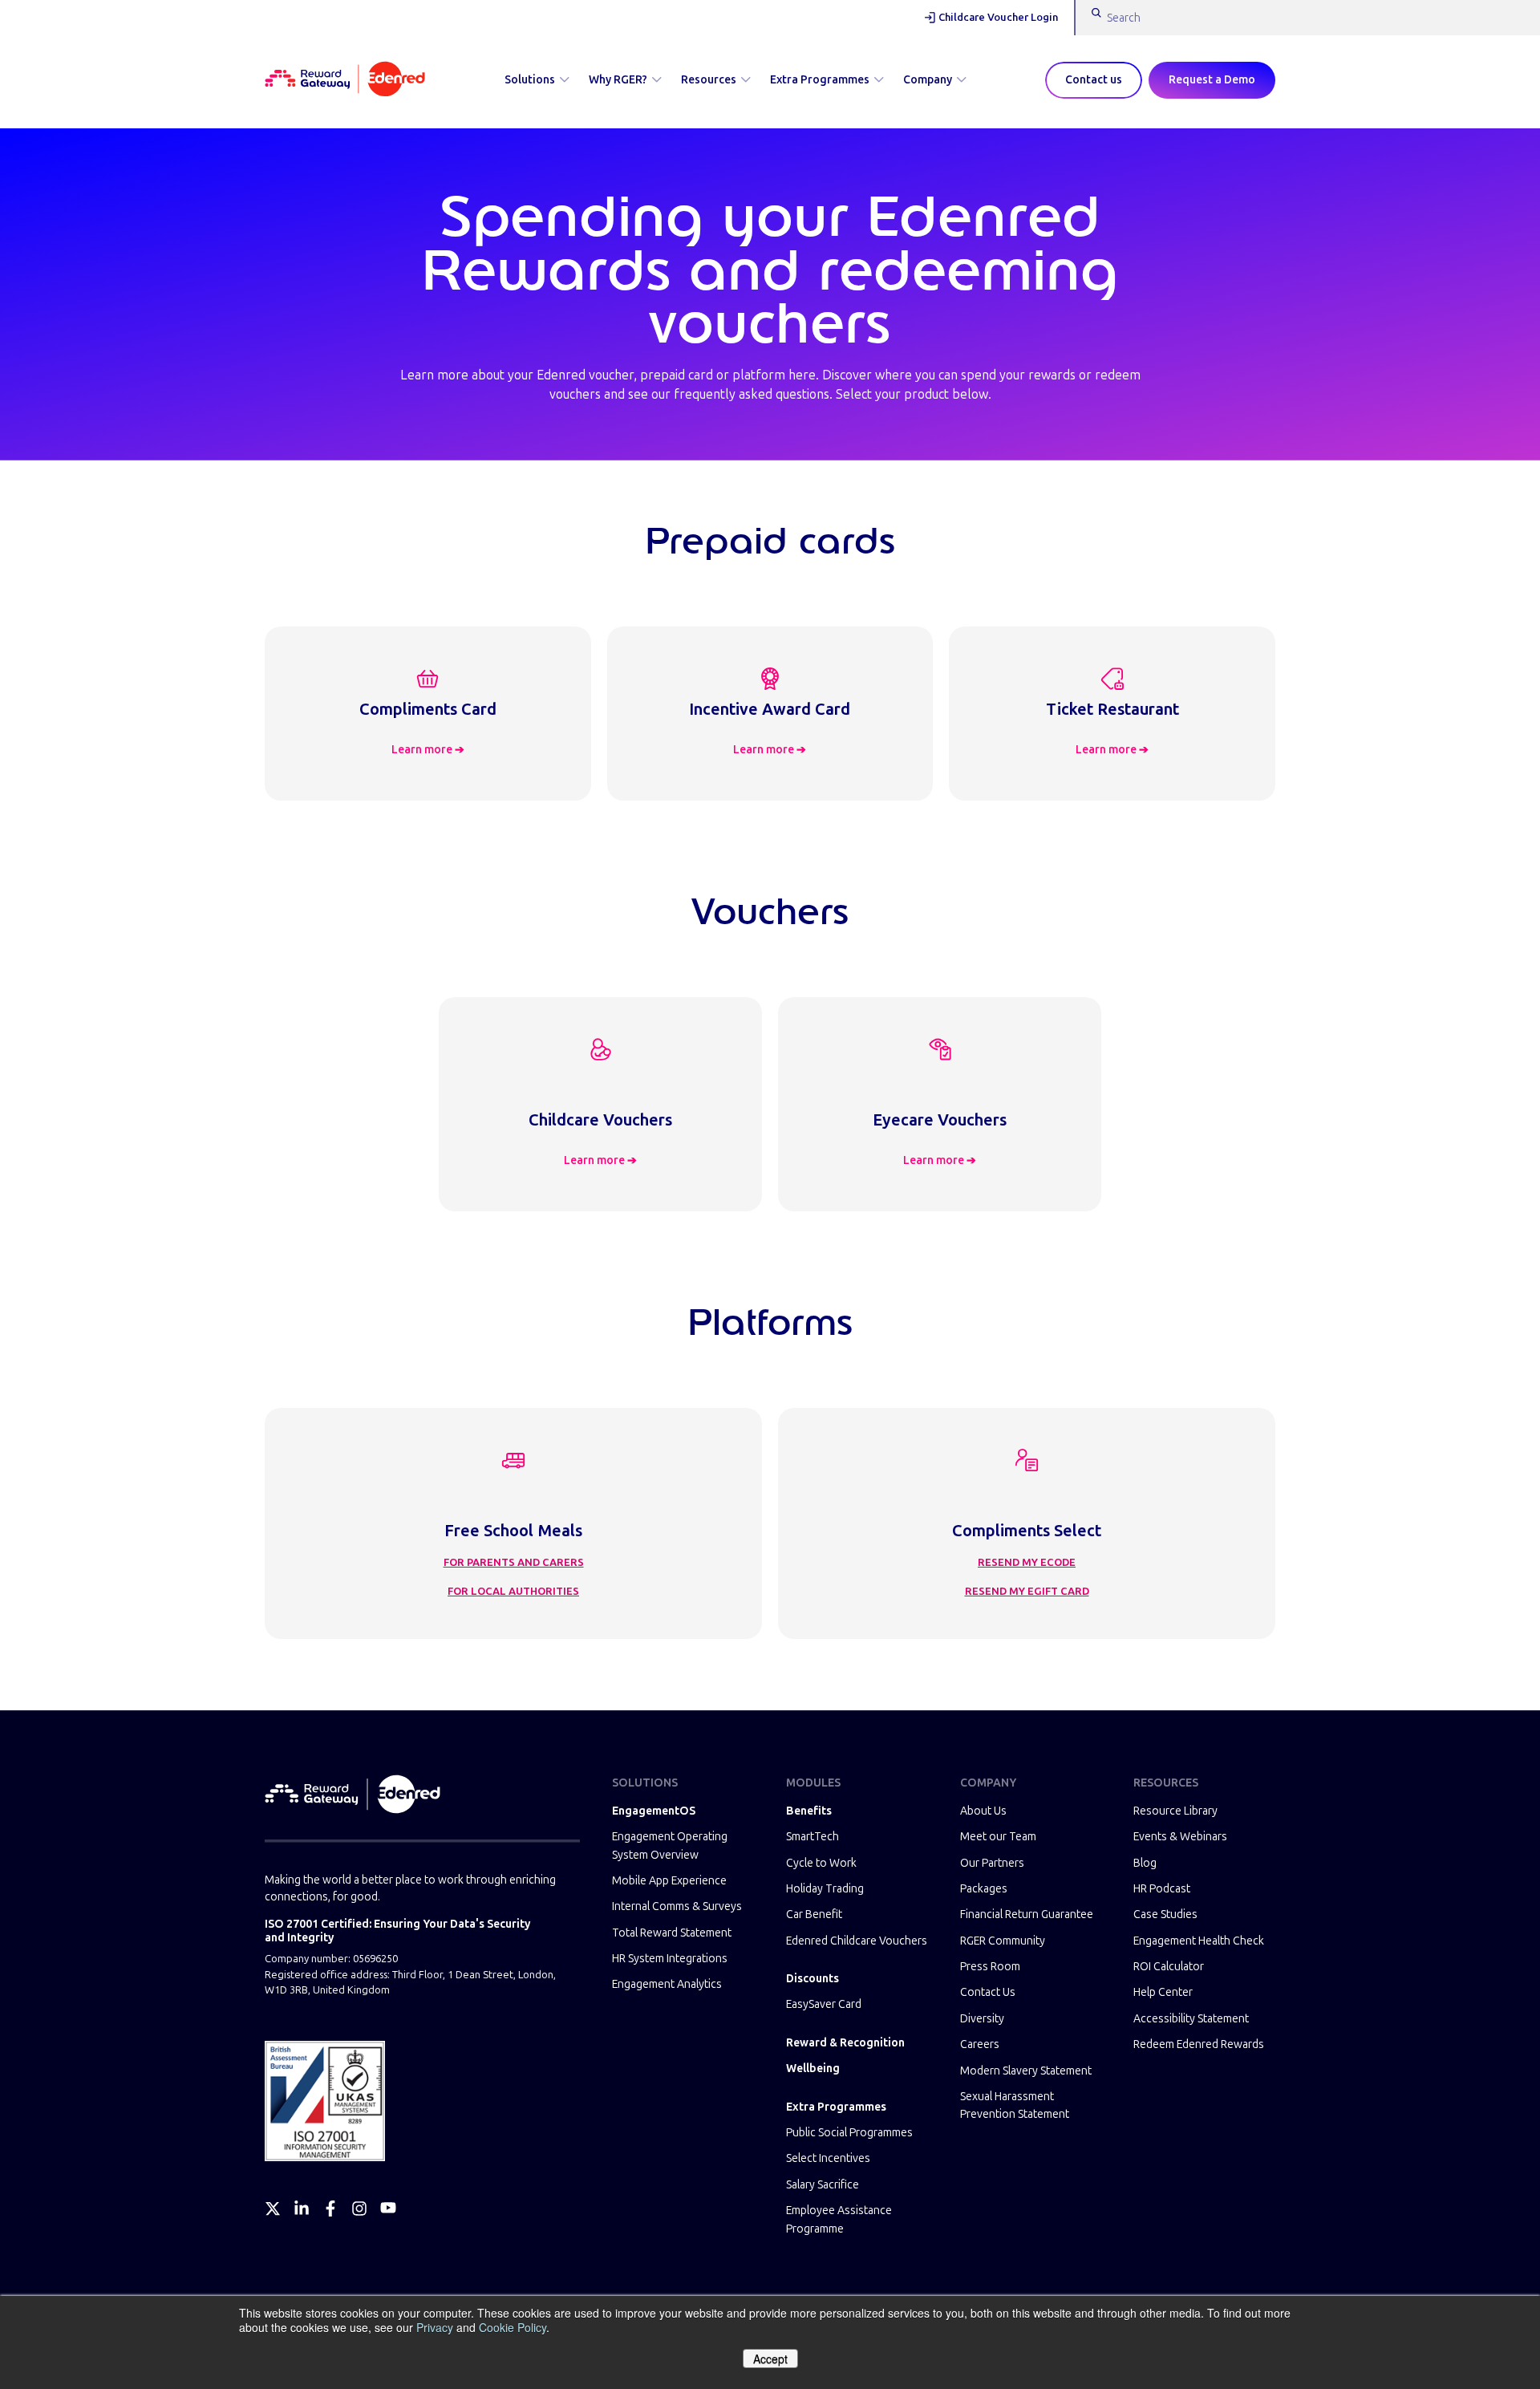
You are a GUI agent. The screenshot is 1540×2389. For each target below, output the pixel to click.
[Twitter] (273, 2209)
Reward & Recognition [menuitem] (845, 2043)
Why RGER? (618, 80)
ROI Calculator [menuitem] (1169, 1967)
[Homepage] (345, 80)
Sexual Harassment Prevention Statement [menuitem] (1015, 2105)
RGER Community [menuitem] (1003, 1941)
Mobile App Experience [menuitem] (669, 1881)
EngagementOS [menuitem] (654, 1811)
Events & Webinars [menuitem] (1180, 1837)
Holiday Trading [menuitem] (825, 1889)
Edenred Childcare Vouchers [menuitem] (857, 1941)
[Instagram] (359, 2209)
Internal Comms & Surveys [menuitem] (677, 1906)
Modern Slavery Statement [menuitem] (1026, 2071)
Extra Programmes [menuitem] (836, 2107)
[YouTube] (388, 2209)
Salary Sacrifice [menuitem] (823, 2185)
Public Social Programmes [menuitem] (849, 2133)
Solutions (530, 80)
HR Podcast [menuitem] (1162, 1889)
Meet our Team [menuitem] (998, 1837)
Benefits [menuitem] (809, 1811)
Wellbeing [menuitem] (813, 2069)
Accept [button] (770, 2359)
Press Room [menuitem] (990, 1967)
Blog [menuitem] (1145, 1863)
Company (928, 80)
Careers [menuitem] (980, 2044)
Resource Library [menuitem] (1175, 1811)
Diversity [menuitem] (982, 2019)
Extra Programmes (820, 80)
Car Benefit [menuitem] (814, 1914)
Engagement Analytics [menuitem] (667, 1984)
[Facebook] (330, 2209)
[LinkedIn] (302, 2209)
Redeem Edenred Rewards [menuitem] (1199, 2044)
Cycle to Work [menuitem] (821, 1863)
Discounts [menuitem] (813, 1979)
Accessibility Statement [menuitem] (1191, 2019)
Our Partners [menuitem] (992, 1863)
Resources (709, 80)
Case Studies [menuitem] (1165, 1914)
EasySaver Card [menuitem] (824, 2004)
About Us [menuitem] (983, 1811)
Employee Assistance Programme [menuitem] (839, 2219)
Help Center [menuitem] (1163, 1992)
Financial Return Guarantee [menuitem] (1027, 1914)
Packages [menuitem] (984, 1889)
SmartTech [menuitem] (813, 1837)
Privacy (435, 2327)
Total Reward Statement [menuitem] (672, 1933)
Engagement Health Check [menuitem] (1199, 1941)
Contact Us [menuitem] (988, 1992)
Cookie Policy (513, 2327)
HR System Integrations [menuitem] (670, 1959)
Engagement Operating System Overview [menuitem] (670, 1845)
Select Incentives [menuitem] (828, 2158)
